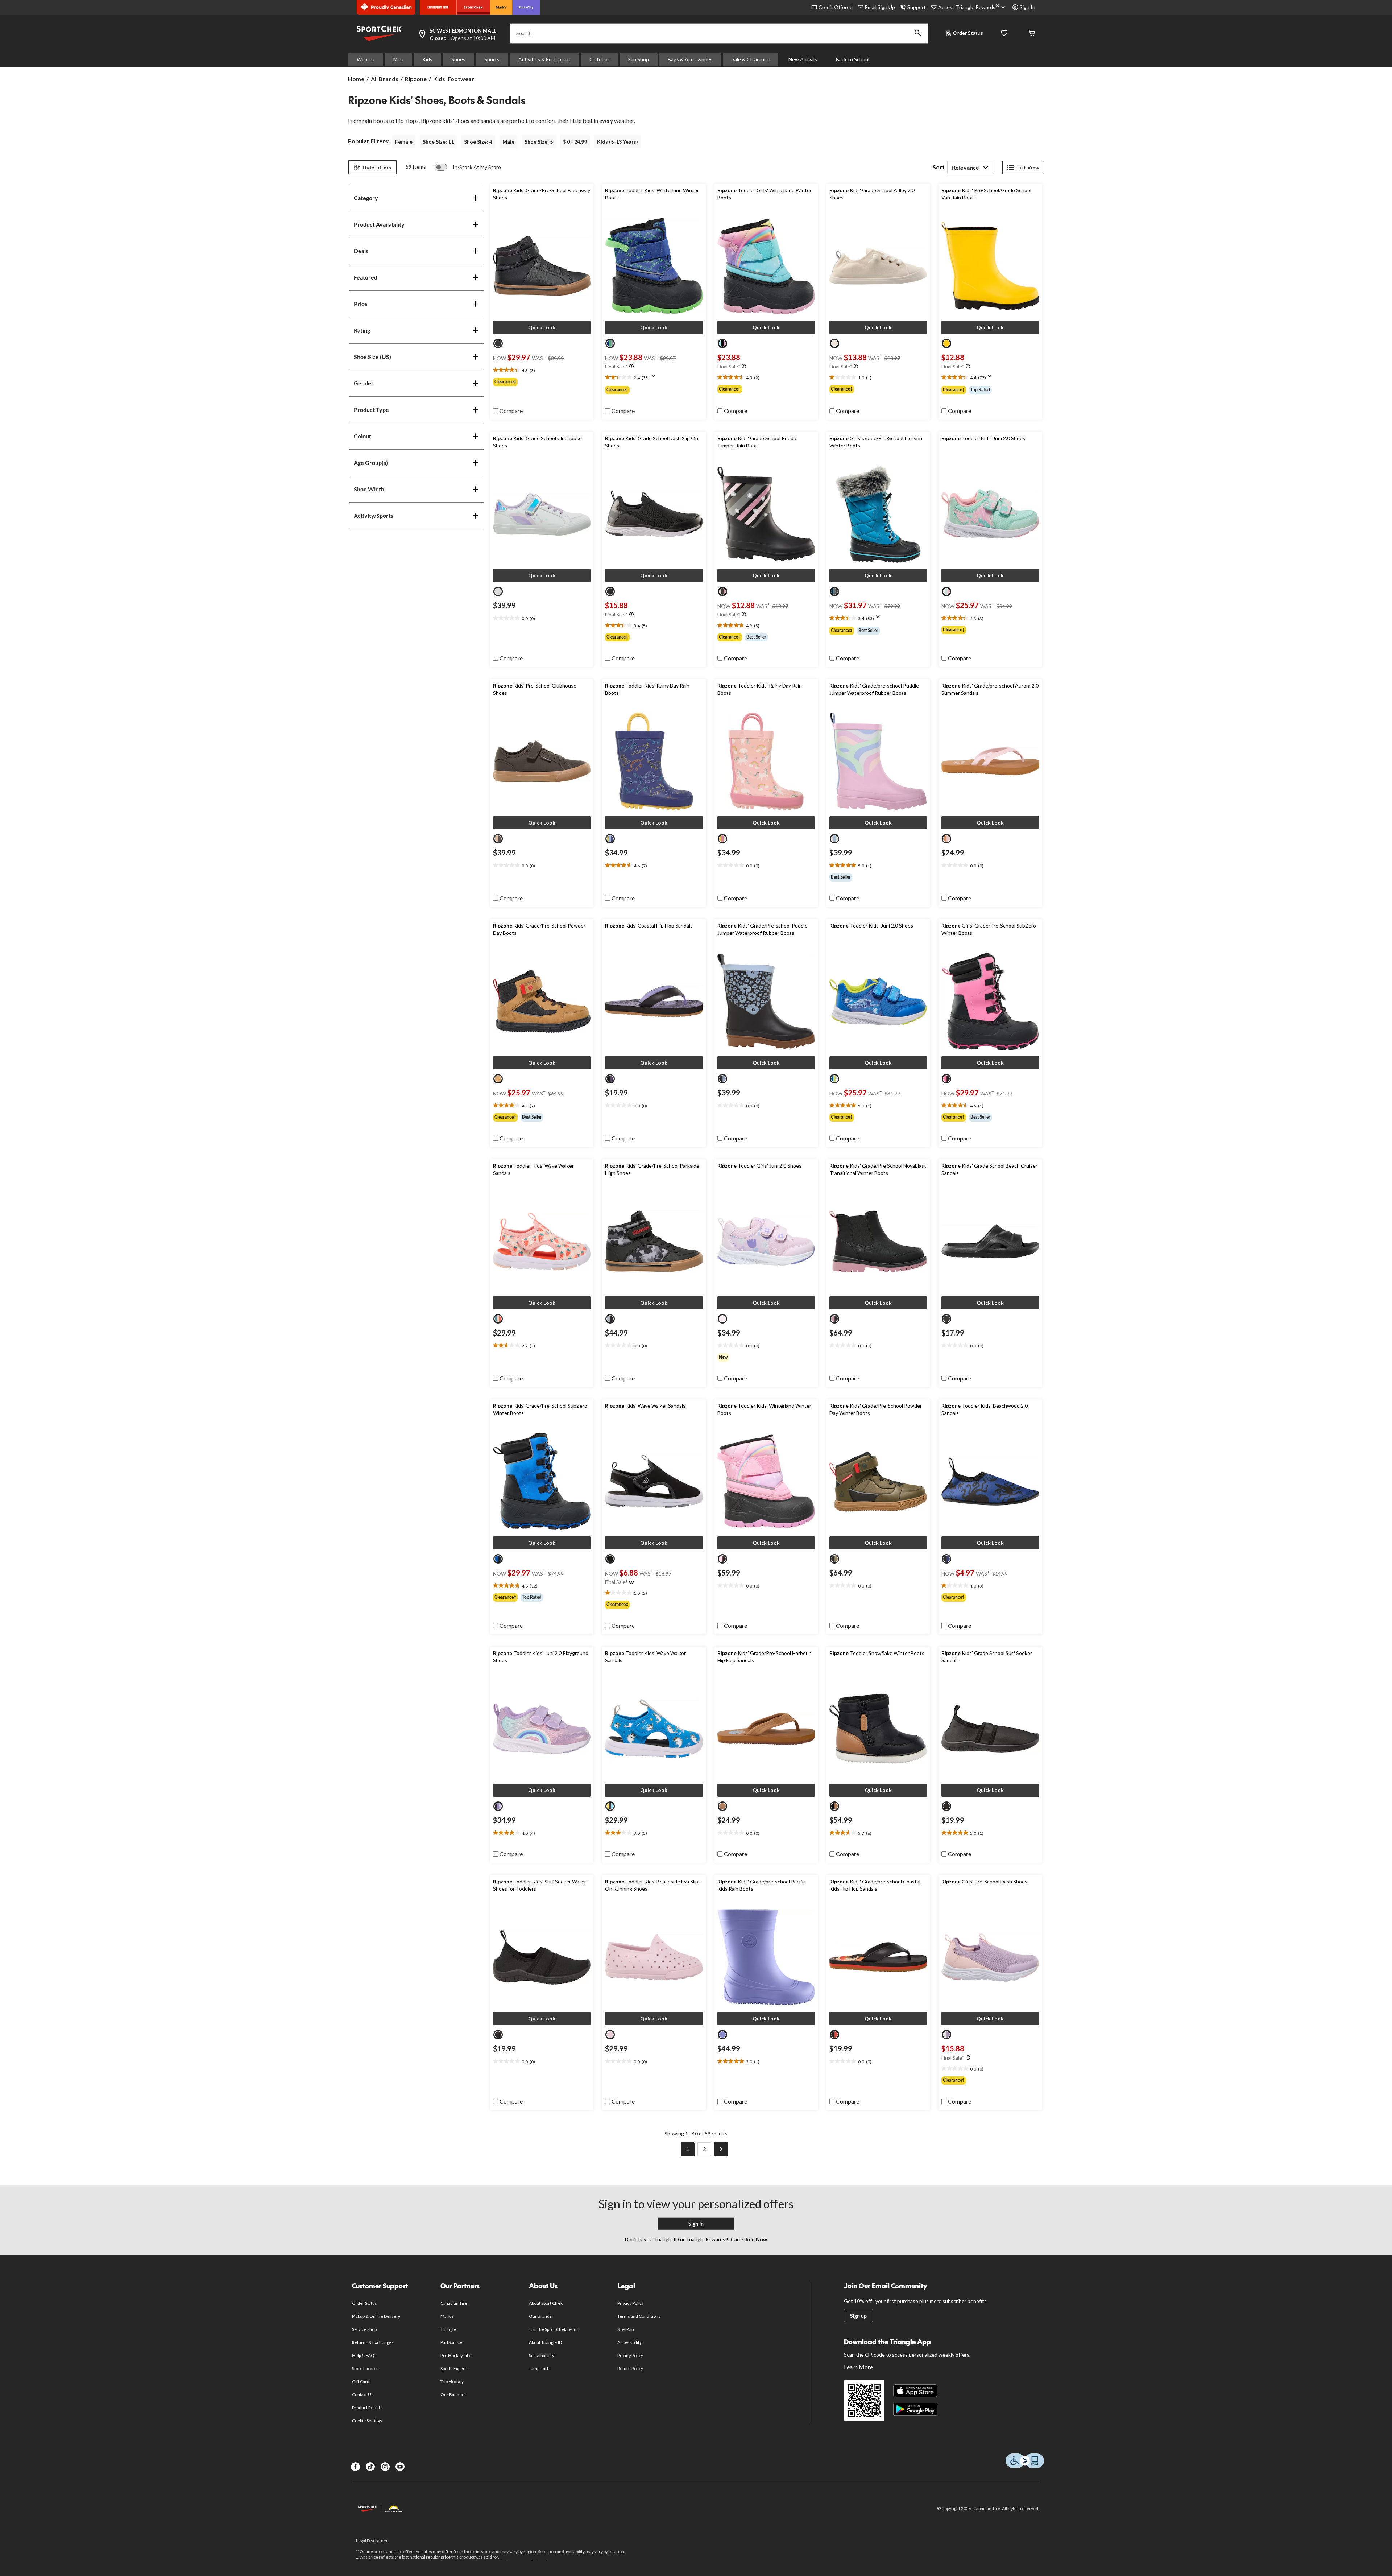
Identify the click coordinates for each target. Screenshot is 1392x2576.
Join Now (755, 2239)
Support (917, 7)
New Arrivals (803, 59)
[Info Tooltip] (631, 367)
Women (366, 59)
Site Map (625, 2329)
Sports (492, 59)
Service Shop (364, 2329)
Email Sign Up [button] (880, 7)
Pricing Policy (630, 2355)
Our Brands (540, 2316)
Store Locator (365, 2368)
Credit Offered (836, 7)
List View (1028, 167)
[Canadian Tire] (438, 7)
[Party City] (526, 7)
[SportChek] (473, 7)
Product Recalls (367, 2408)
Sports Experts (455, 2368)
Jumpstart (539, 2368)
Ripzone (416, 79)
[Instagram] (385, 2467)
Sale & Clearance (751, 59)
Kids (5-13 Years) (618, 142)
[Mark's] (501, 7)
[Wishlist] (1004, 34)
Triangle (448, 2329)
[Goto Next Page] (721, 2149)
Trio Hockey (452, 2381)
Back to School (853, 59)
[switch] (468, 167)
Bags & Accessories (690, 59)
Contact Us (363, 2395)
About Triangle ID (545, 2342)
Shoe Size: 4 (478, 142)
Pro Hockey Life (456, 2355)
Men (398, 59)
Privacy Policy (631, 2303)
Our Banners (453, 2395)
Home (356, 79)
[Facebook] (355, 2467)
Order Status (968, 33)
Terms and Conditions (639, 2316)
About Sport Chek (546, 2303)
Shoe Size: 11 (438, 142)
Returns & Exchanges (373, 2342)
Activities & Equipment (544, 59)
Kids (427, 59)
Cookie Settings (367, 2421)
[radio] (498, 343)
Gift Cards (362, 2381)
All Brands (385, 79)
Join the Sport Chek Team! (554, 2329)
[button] (918, 33)
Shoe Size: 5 (539, 142)
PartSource (451, 2342)
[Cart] (1032, 34)
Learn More (858, 2367)
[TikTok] (370, 2467)
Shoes (458, 59)
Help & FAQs (364, 2355)
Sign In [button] (1028, 7)
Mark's (447, 2316)
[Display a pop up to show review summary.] (655, 378)
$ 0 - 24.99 (575, 142)
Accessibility (630, 2342)
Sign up (858, 2316)
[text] (542, 370)
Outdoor (599, 59)
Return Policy (630, 2368)
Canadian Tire (454, 2303)
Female (404, 142)
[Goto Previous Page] (671, 2149)
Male (508, 142)
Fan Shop (639, 59)
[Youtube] (400, 2467)
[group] (542, 382)
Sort (939, 167)
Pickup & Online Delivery (376, 2316)
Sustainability (542, 2355)
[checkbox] (508, 411)
